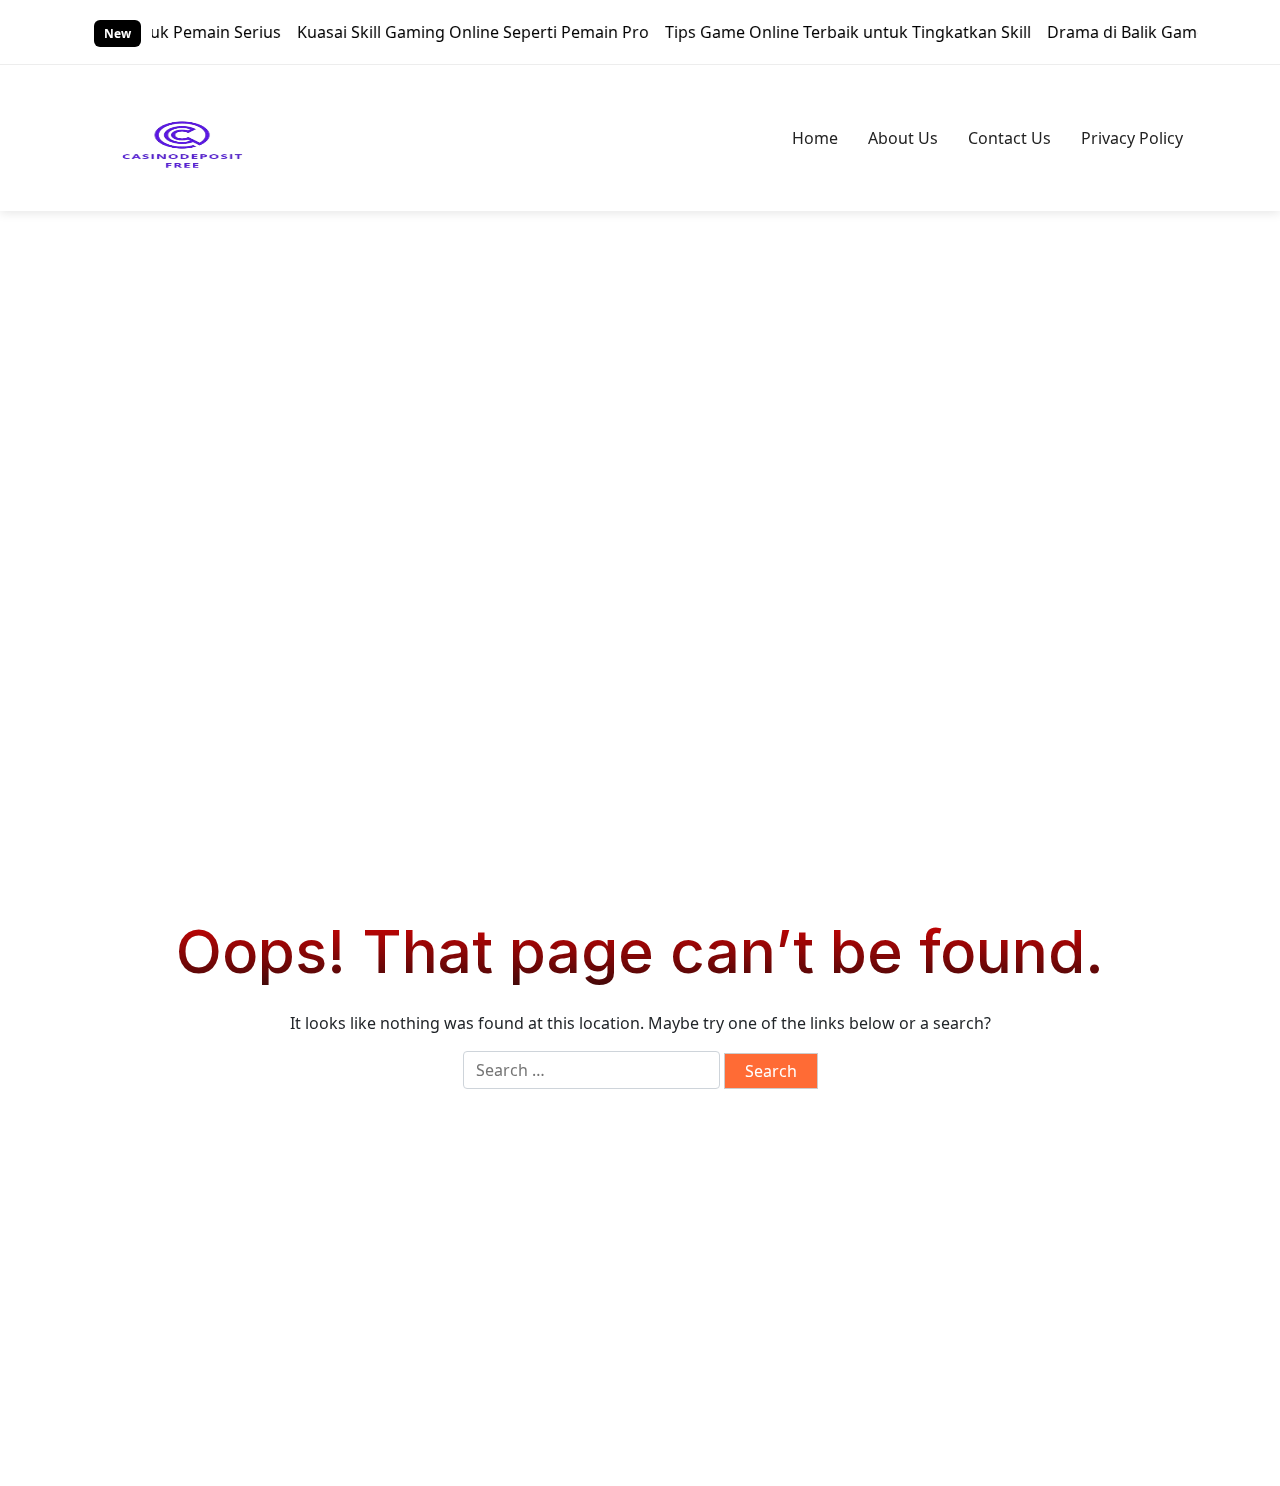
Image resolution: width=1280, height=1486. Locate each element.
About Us (903, 138)
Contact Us (1009, 138)
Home (815, 138)
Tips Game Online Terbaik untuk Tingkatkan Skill (828, 32)
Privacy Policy (1132, 138)
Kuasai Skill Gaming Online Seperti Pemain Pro (453, 32)
